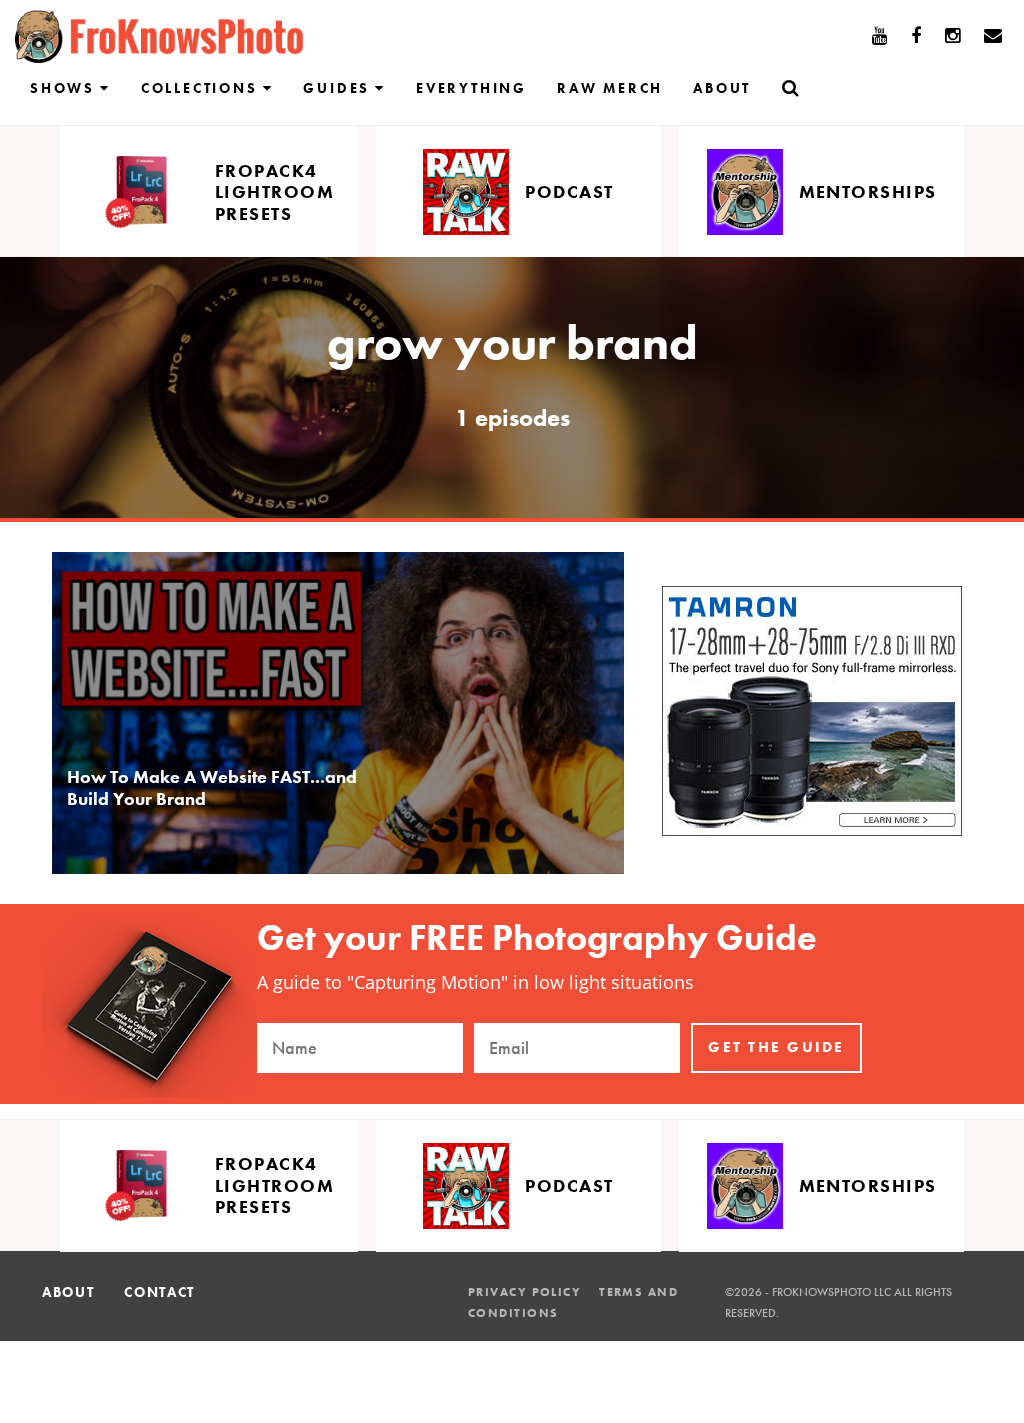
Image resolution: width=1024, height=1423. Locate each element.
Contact (159, 1292)
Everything (471, 88)
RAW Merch (610, 88)
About (722, 88)
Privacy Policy (524, 1292)
